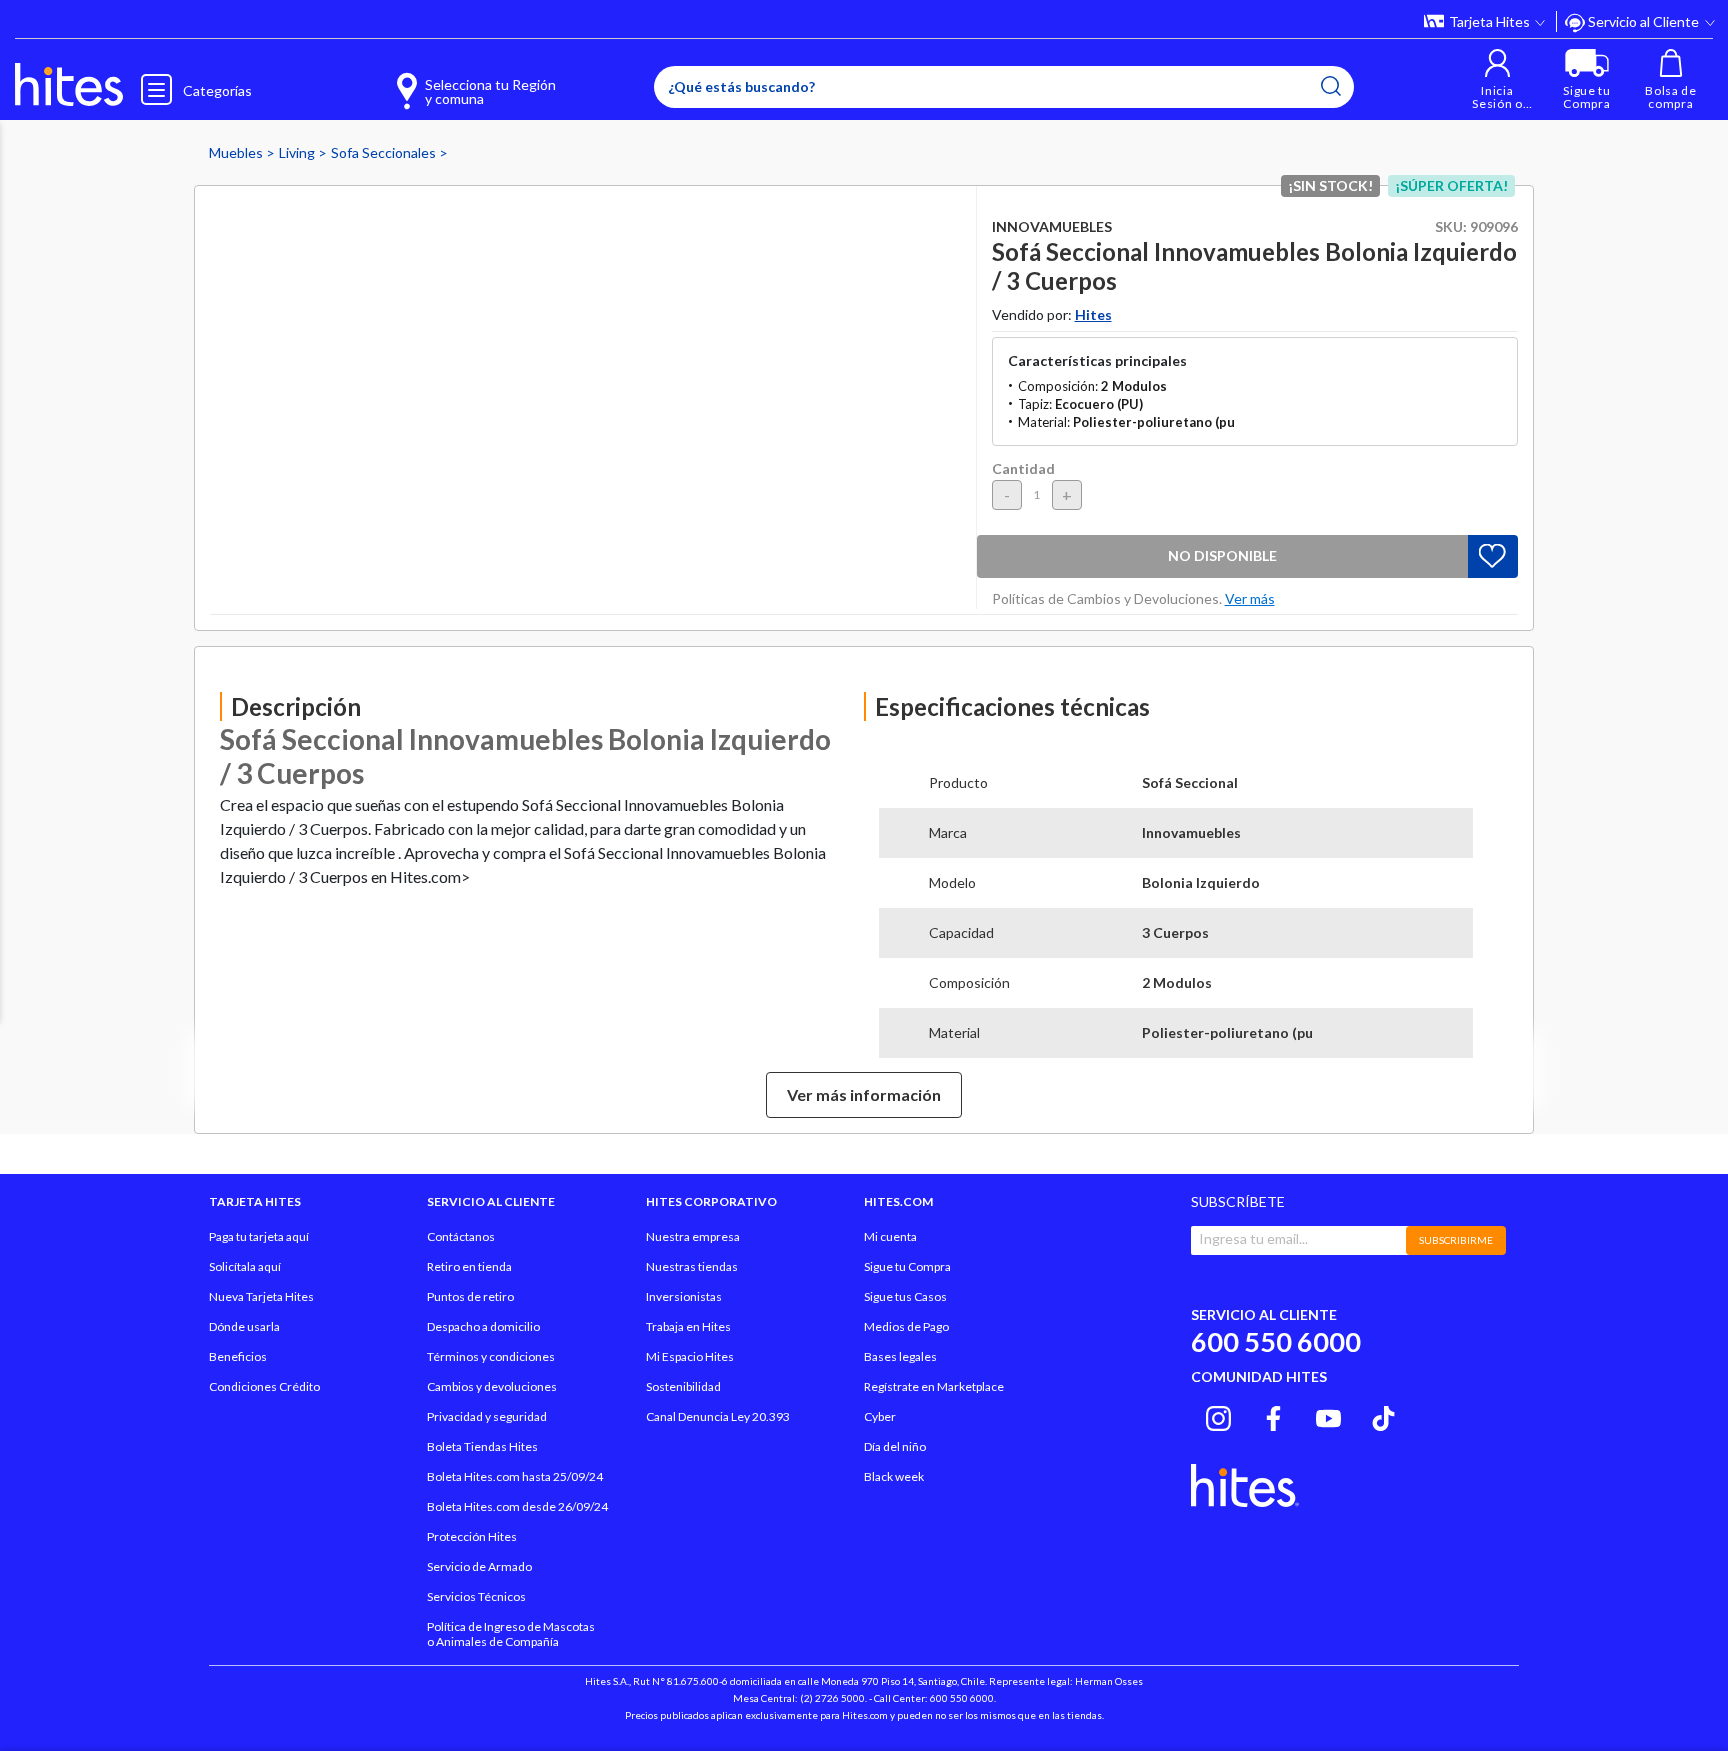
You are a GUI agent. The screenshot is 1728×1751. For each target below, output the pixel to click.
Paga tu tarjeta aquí (259, 1236)
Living (298, 152)
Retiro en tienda (469, 1266)
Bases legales (900, 1356)
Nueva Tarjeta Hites (261, 1296)
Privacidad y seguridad (487, 1416)
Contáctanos (461, 1236)
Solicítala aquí (245, 1266)
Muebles (237, 152)
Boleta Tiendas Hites (482, 1446)
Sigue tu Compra (907, 1266)
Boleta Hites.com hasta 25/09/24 (515, 1476)
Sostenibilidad (683, 1386)
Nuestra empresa (693, 1236)
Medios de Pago (906, 1326)
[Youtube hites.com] (1328, 1415)
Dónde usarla (244, 1326)
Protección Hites (472, 1536)
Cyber (880, 1416)
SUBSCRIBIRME (1456, 1240)
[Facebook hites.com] (1273, 1415)
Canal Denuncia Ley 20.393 (718, 1416)
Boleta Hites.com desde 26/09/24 (517, 1506)
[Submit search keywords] (1331, 86)
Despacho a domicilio (483, 1326)
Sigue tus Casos (905, 1296)
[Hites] (69, 85)
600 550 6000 (1276, 1341)
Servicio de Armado (479, 1566)
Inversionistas (684, 1296)
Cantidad (1023, 468)
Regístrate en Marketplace (934, 1386)
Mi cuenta (890, 1236)
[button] (1497, 79)
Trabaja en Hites (688, 1326)
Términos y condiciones (491, 1356)
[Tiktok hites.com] (1383, 1415)
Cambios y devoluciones (492, 1386)
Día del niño (895, 1446)
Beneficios (238, 1356)
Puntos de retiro (470, 1296)
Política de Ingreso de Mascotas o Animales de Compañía (511, 1634)
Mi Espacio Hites (690, 1356)
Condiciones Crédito (264, 1386)
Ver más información (864, 1094)
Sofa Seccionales (385, 152)
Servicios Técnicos (476, 1596)
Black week (894, 1476)
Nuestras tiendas (692, 1266)
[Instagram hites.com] (1218, 1415)
